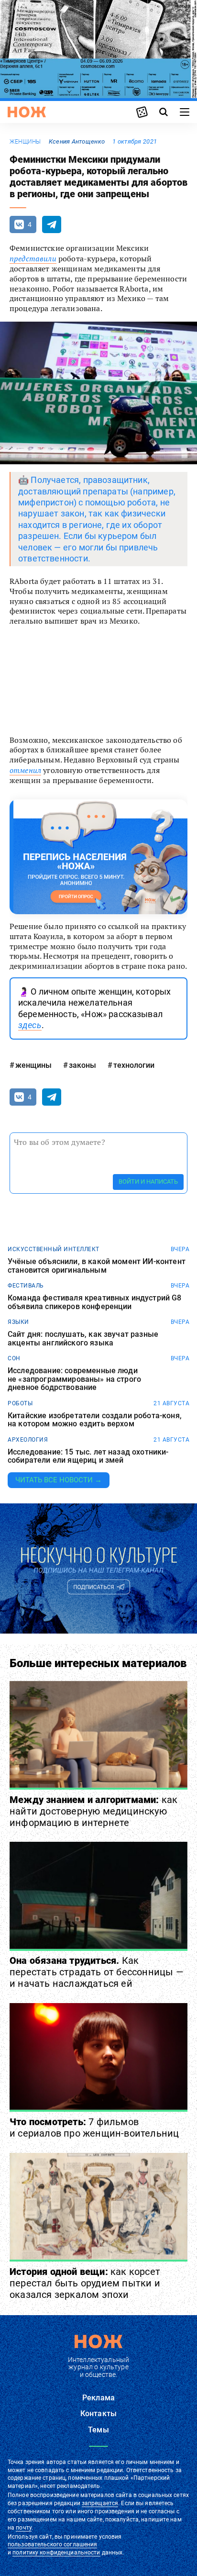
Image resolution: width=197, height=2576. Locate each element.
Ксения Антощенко (77, 141)
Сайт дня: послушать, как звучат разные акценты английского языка (83, 1338)
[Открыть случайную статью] (142, 112)
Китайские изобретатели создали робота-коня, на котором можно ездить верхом (95, 1420)
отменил (25, 770)
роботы (20, 1403)
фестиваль (26, 1286)
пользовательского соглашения (52, 2544)
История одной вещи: (85, 2283)
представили (33, 258)
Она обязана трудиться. (97, 1972)
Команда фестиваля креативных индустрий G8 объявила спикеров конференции (95, 1302)
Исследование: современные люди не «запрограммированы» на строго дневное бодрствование (74, 1379)
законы (82, 1065)
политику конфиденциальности (56, 2553)
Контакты (98, 2414)
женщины (25, 142)
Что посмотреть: (94, 2128)
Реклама (98, 2398)
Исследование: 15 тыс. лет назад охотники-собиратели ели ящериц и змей (88, 1456)
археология (28, 1440)
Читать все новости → (59, 1480)
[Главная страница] (27, 112)
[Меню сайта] (185, 112)
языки (18, 1322)
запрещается (100, 2503)
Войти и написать (148, 1182)
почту (24, 2528)
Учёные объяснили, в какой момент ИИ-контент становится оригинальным (97, 1266)
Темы (98, 2430)
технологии (134, 1065)
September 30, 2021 (127, 715)
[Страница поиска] (164, 112)
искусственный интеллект (54, 1249)
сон (14, 1358)
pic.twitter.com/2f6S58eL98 (62, 696)
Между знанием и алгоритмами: (93, 1811)
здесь (30, 1025)
